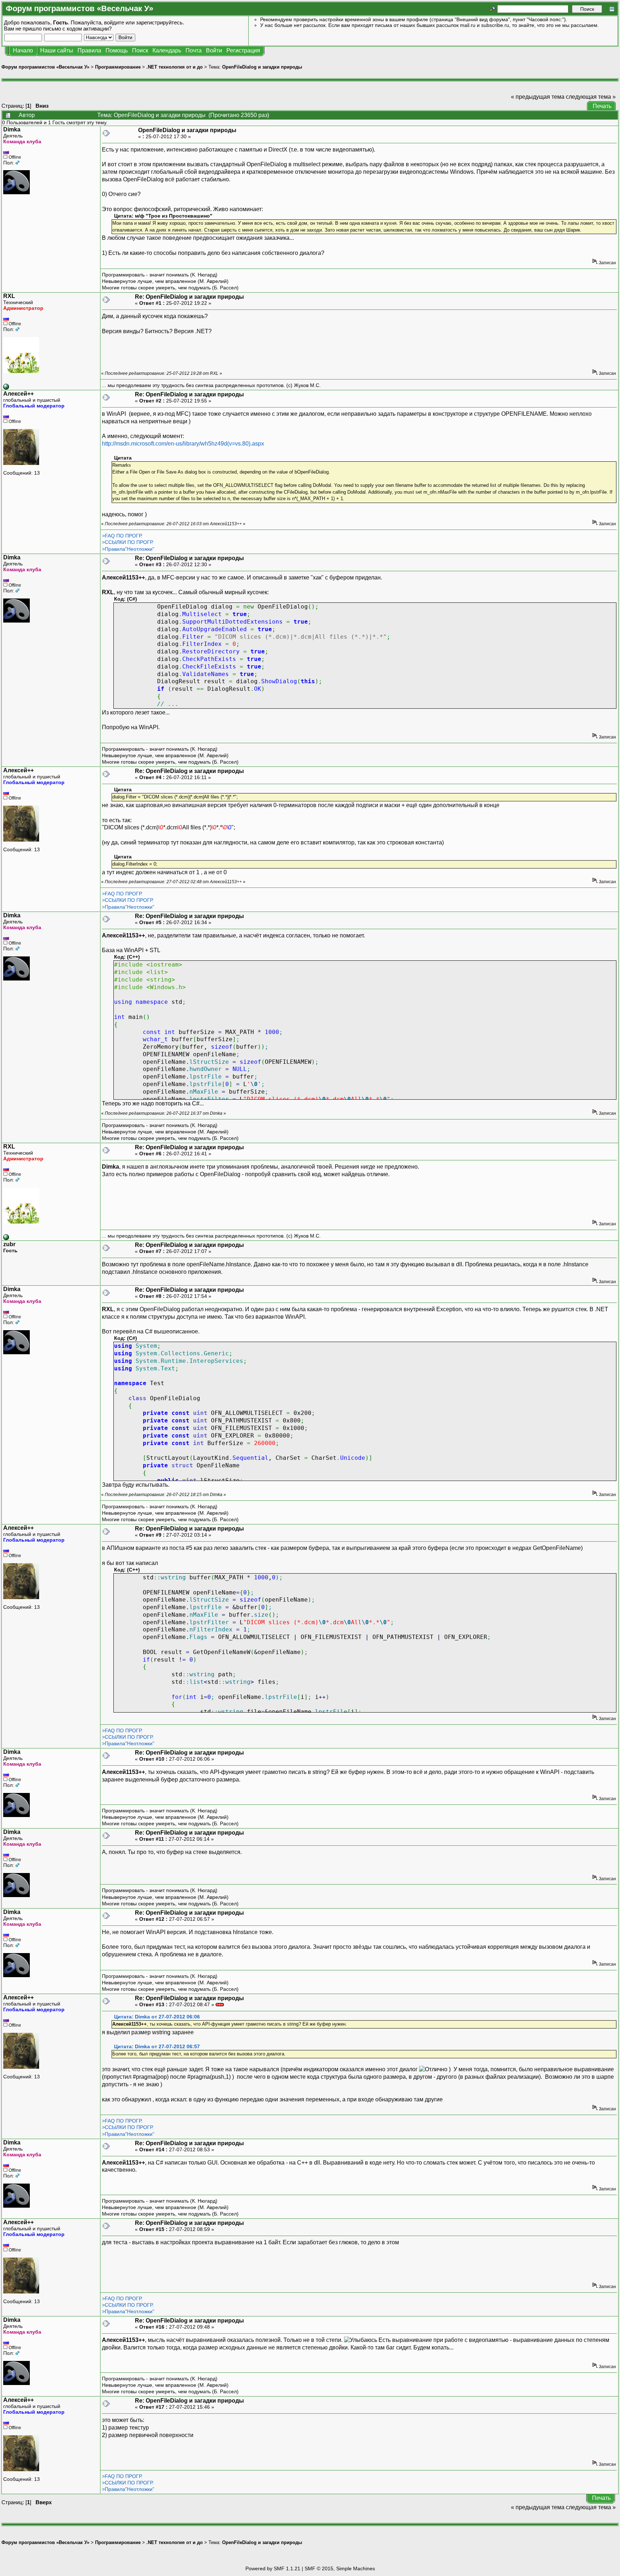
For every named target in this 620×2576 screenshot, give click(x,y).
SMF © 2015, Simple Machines (340, 2568)
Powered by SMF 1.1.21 (273, 2568)
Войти (214, 50)
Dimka (12, 129)
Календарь (167, 50)
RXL (9, 296)
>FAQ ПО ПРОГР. (122, 536)
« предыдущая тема (538, 97)
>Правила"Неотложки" (128, 549)
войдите (114, 22)
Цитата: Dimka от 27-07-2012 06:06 (157, 2017)
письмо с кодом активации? (77, 29)
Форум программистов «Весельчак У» (45, 67)
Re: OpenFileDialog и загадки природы (189, 297)
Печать (602, 106)
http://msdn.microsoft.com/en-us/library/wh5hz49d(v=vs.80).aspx (183, 444)
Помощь (117, 50)
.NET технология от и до (175, 67)
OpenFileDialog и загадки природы (262, 67)
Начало (23, 50)
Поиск (140, 50)
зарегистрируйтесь (159, 22)
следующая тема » (591, 97)
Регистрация (243, 50)
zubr (9, 1244)
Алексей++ (18, 394)
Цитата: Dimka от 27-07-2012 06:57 (157, 2047)
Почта (194, 50)
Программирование (118, 67)
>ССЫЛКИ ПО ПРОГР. (128, 542)
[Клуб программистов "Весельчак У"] (6, 388)
